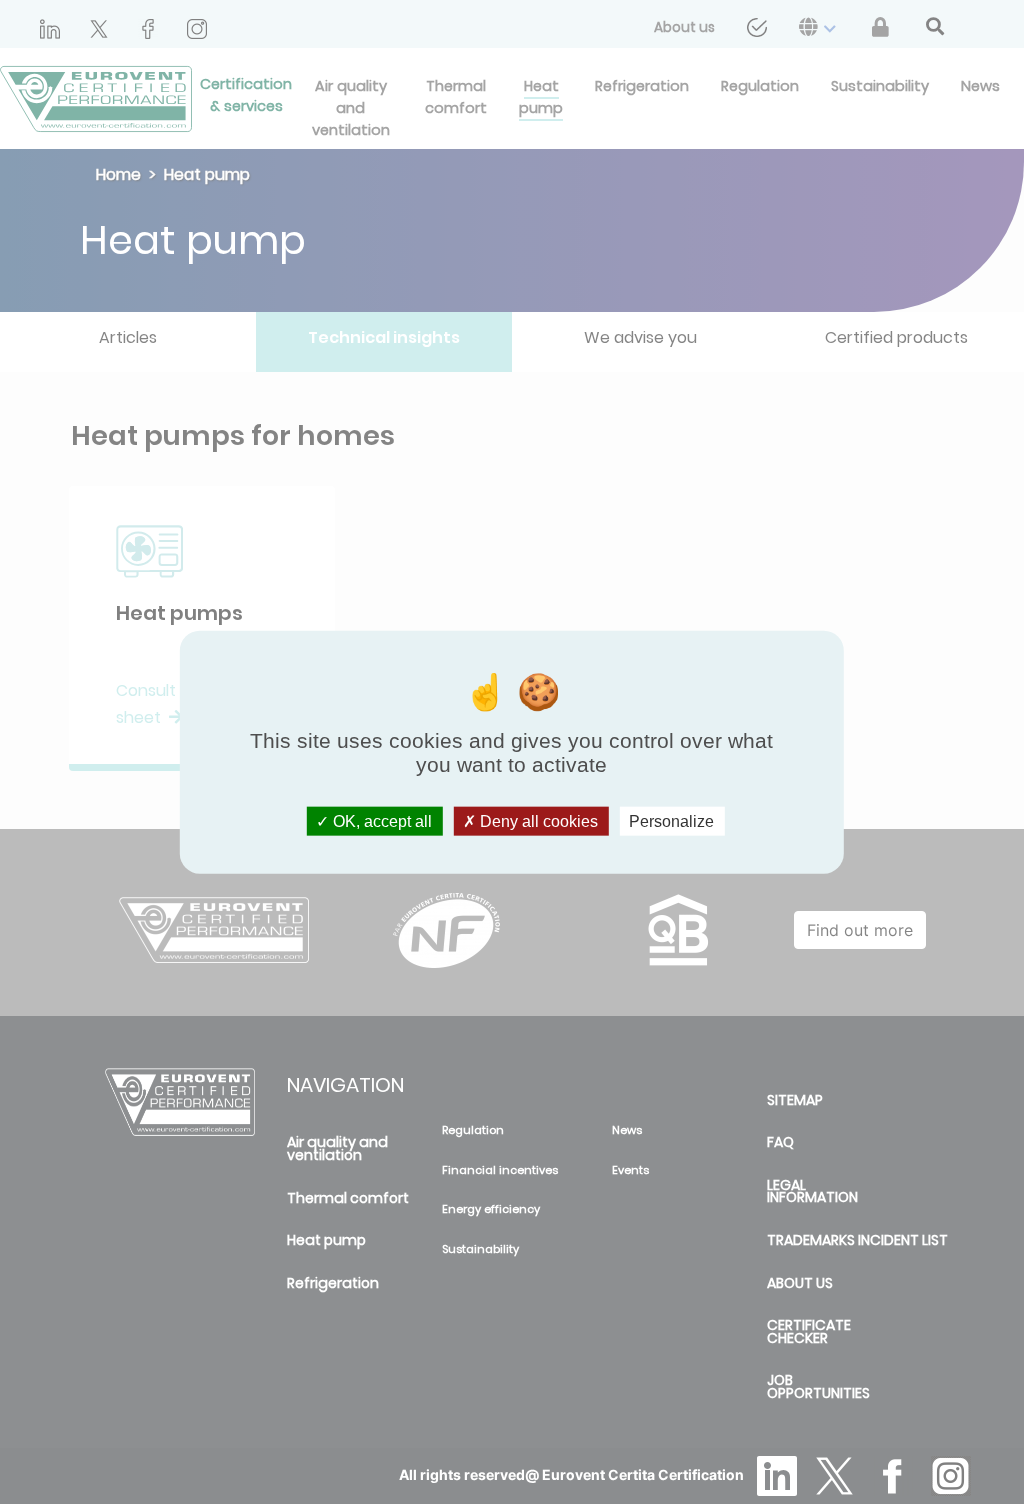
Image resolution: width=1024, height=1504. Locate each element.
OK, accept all (380, 820)
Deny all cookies (537, 820)
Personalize (671, 820)
